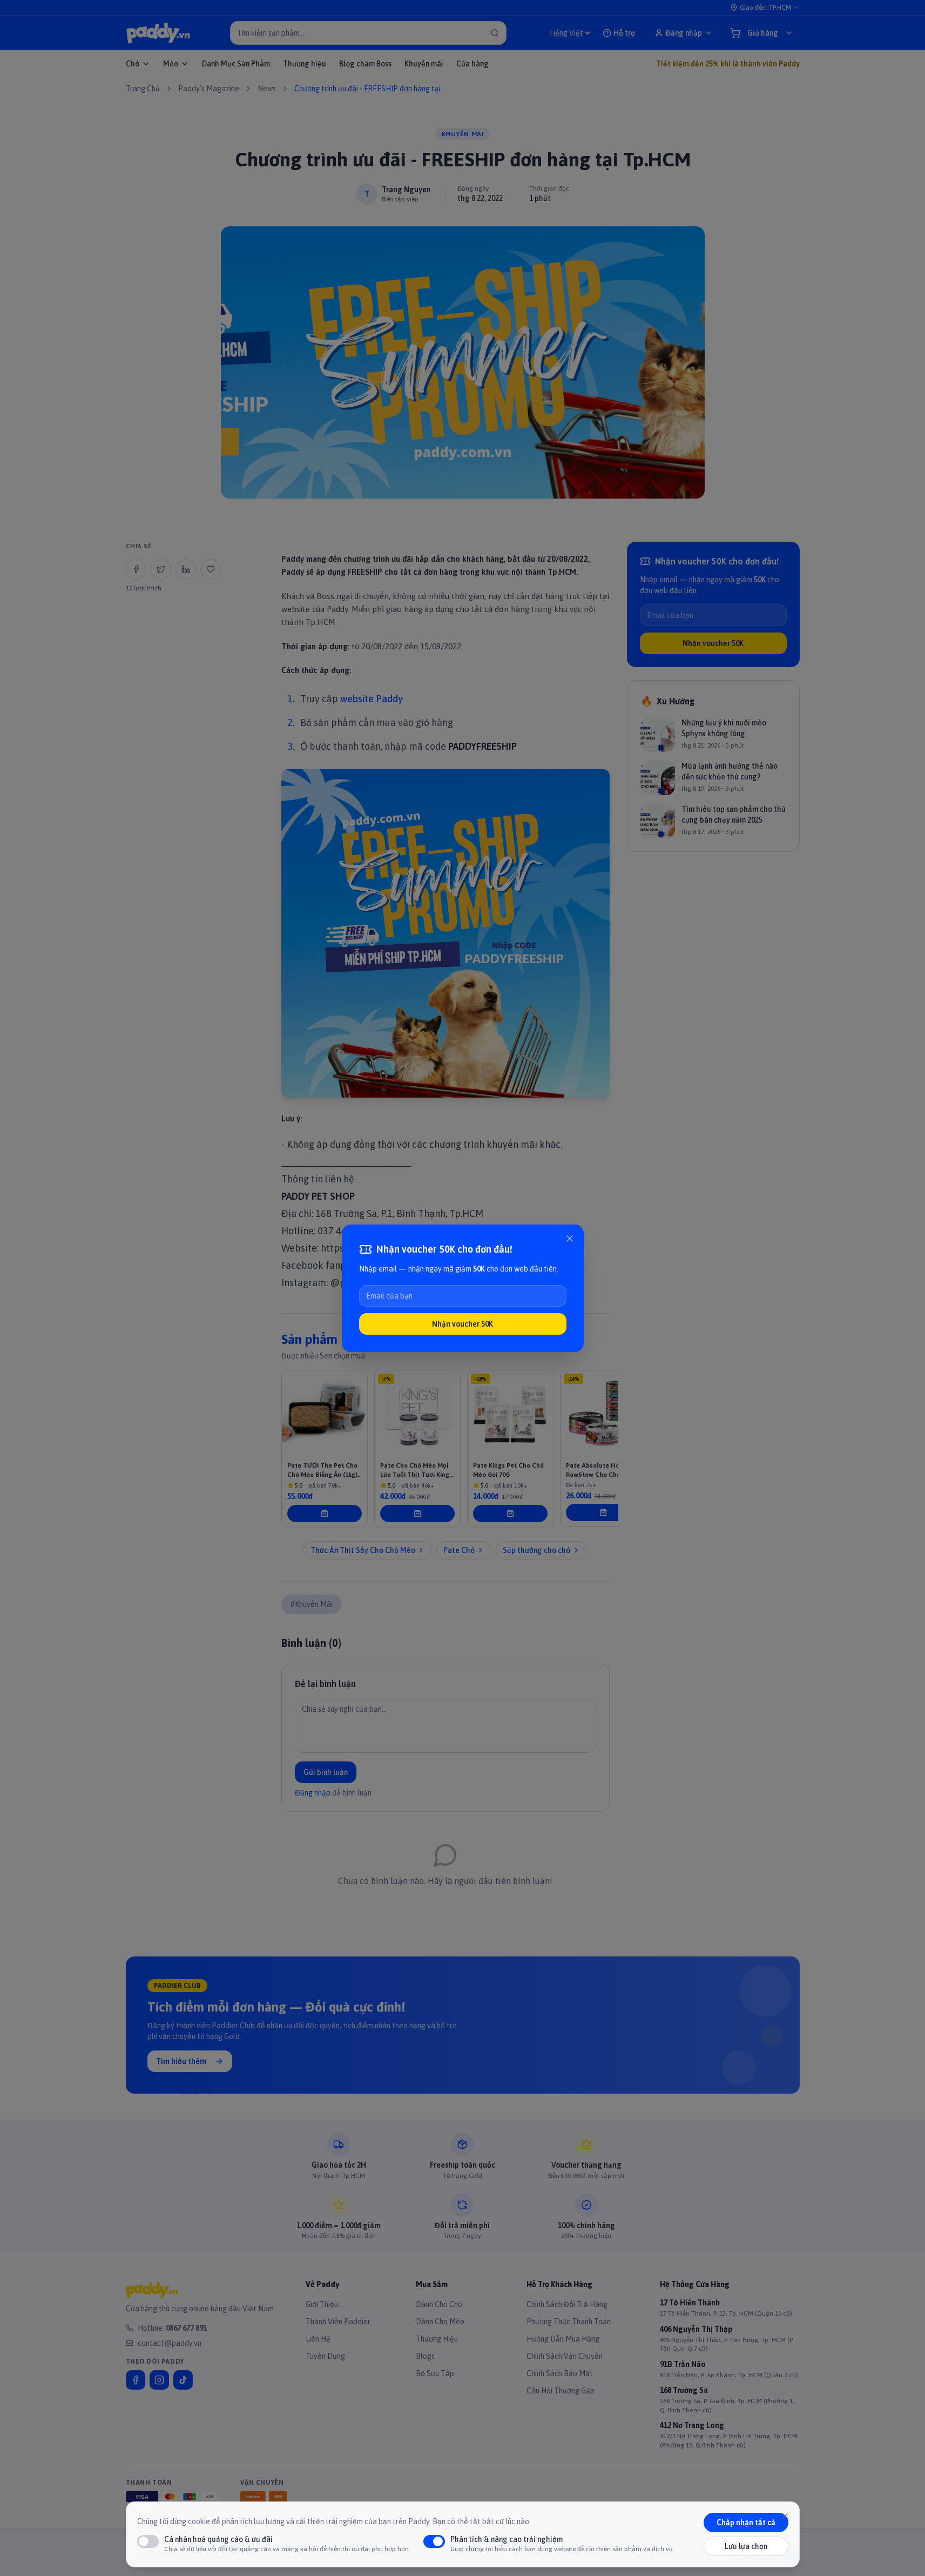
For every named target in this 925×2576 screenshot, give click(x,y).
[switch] (148, 2541)
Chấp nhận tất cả (746, 2523)
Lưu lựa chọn (746, 2546)
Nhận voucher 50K (462, 1324)
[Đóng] (570, 1239)
